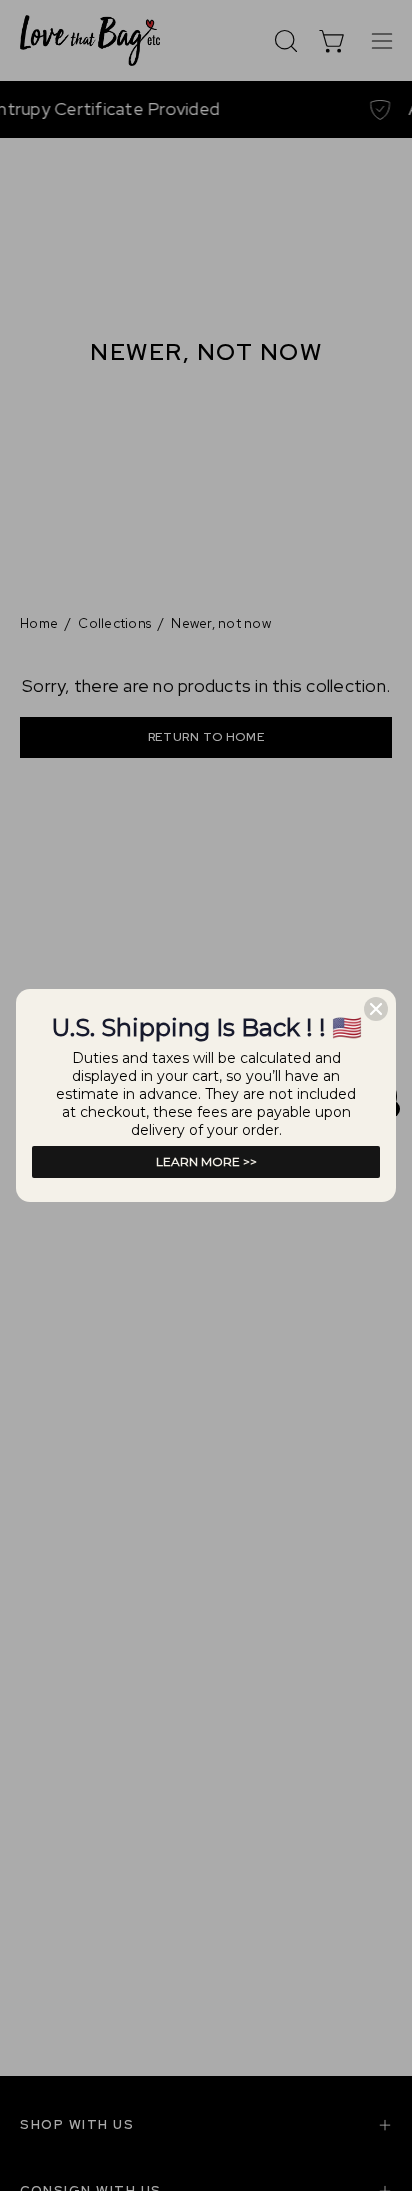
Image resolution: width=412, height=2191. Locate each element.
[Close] (376, 1009)
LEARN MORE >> (206, 1161)
